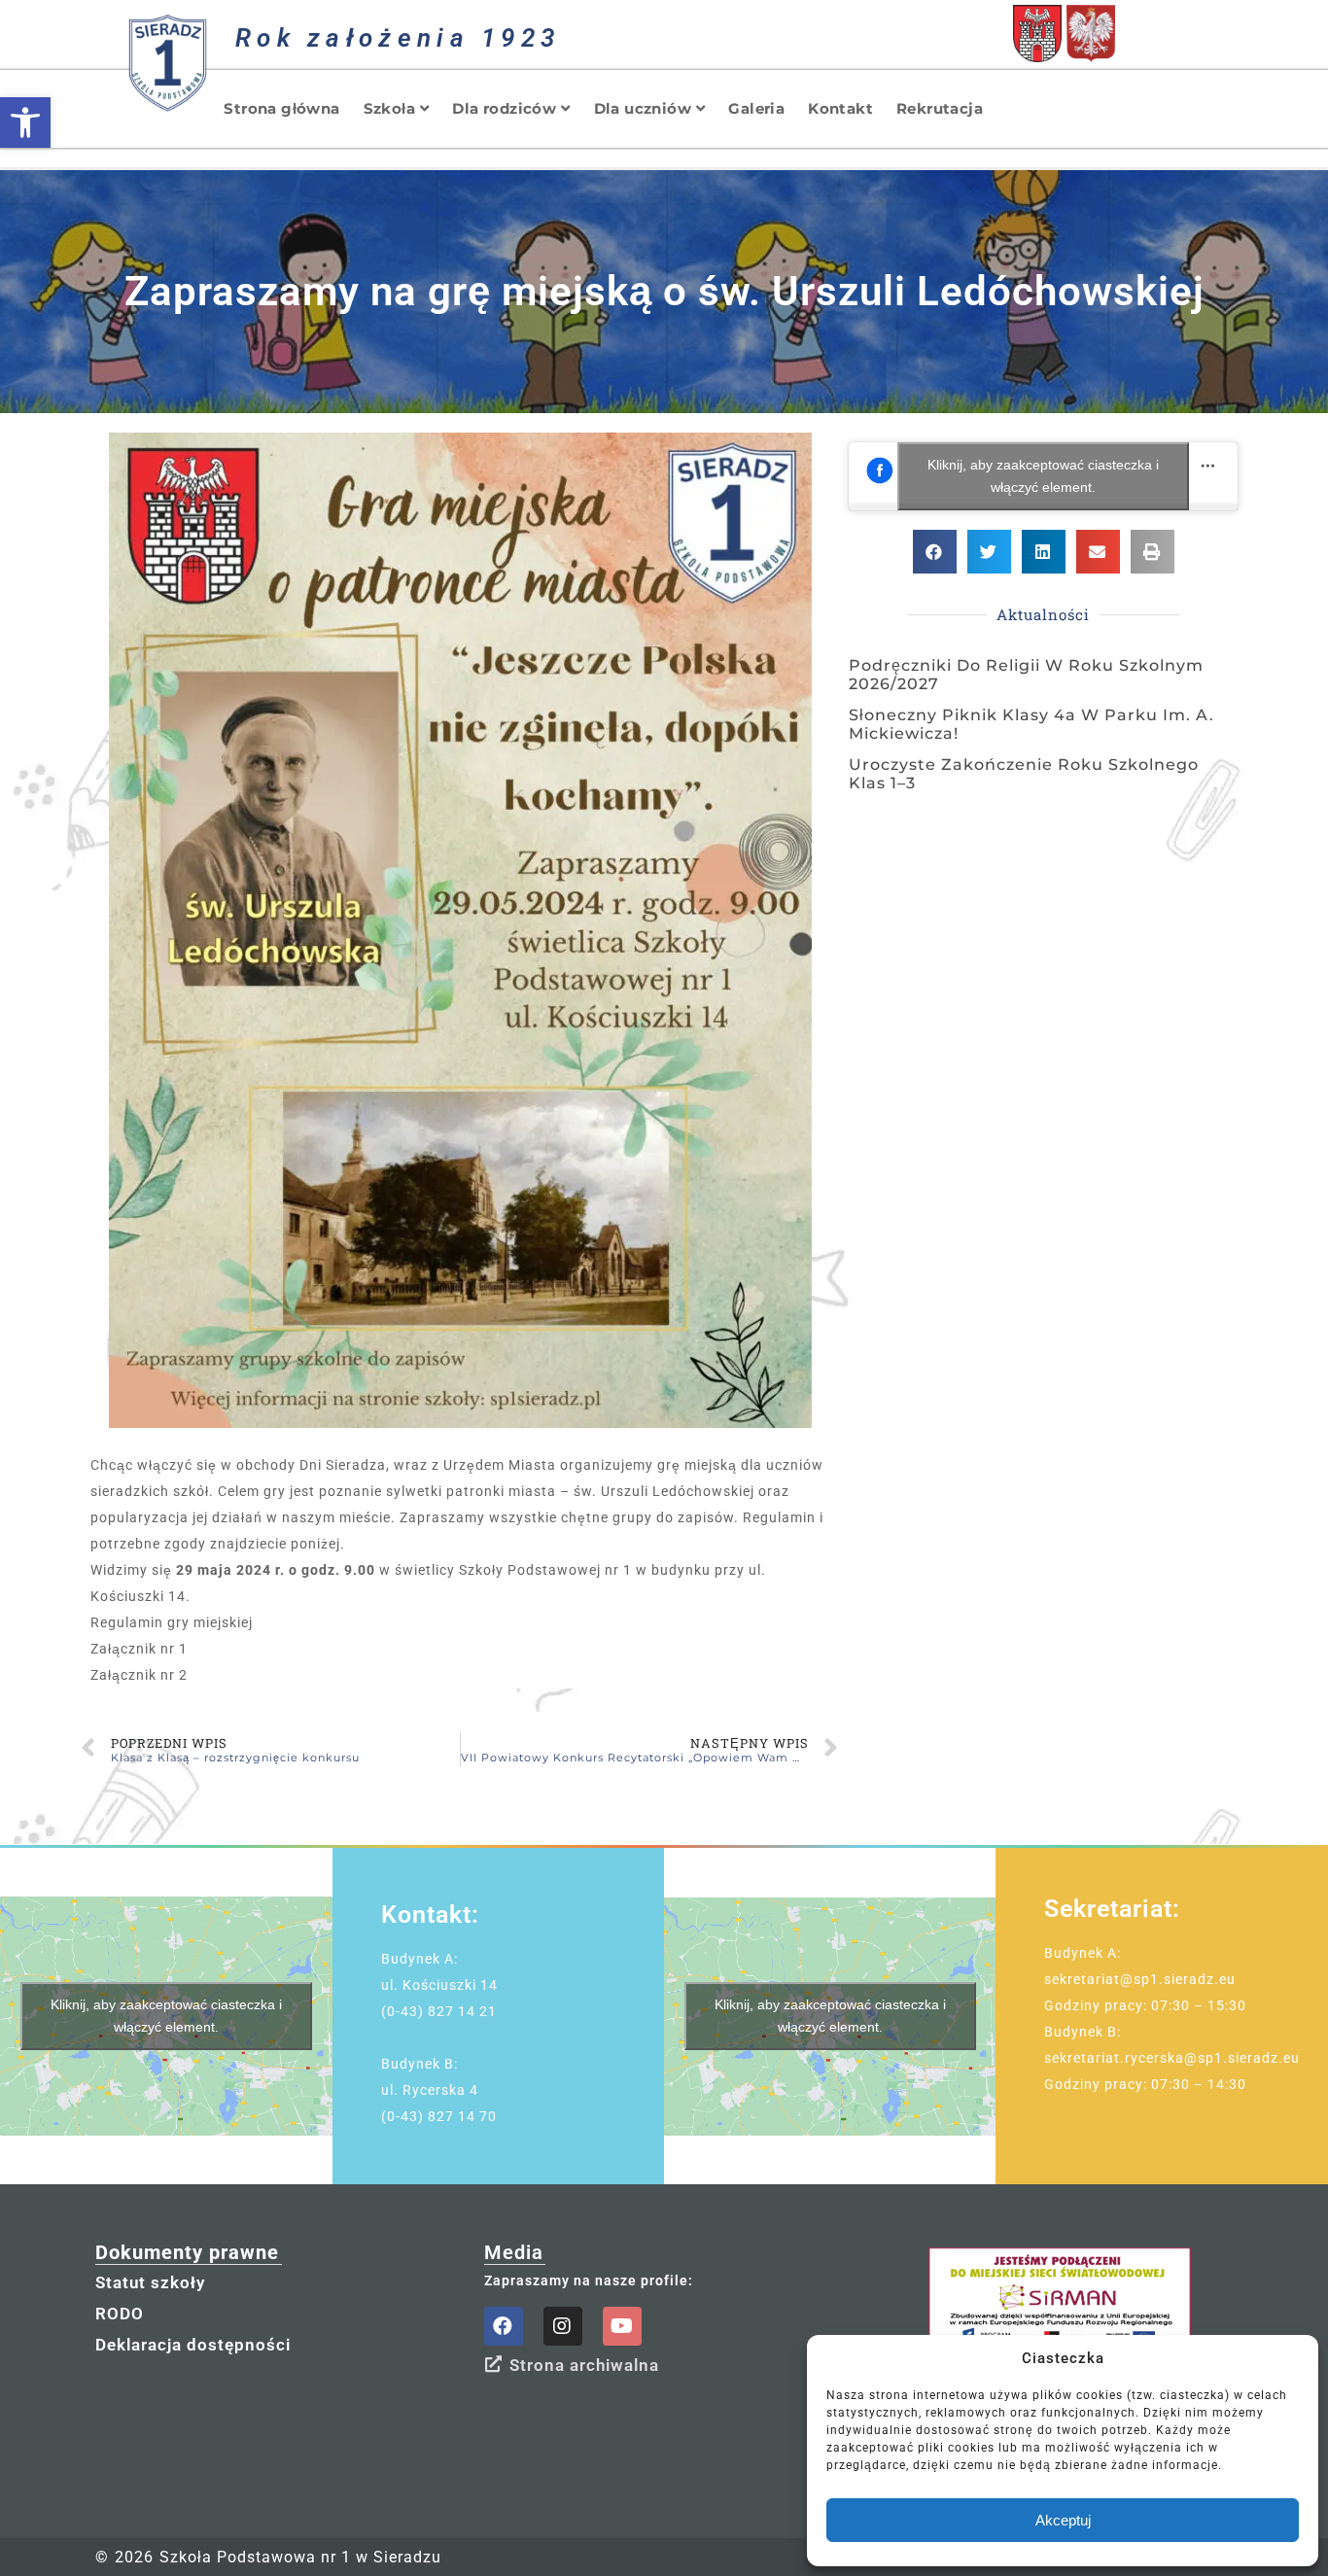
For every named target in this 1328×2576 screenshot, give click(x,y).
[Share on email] (1098, 552)
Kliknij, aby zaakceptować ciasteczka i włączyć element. (1043, 476)
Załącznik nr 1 (139, 1649)
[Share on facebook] (935, 552)
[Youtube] (622, 2326)
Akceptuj (1063, 2520)
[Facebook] (504, 2326)
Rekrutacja (940, 108)
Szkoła (389, 108)
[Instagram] (563, 2326)
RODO (120, 2314)
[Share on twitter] (989, 552)
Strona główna (281, 108)
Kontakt (840, 108)
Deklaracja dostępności (193, 2345)
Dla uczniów (643, 108)
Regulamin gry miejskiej (172, 1622)
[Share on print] (1153, 552)
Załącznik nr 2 (139, 1675)
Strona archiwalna (584, 2365)
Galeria (756, 108)
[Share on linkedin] (1044, 552)
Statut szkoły (150, 2282)
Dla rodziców (504, 108)
